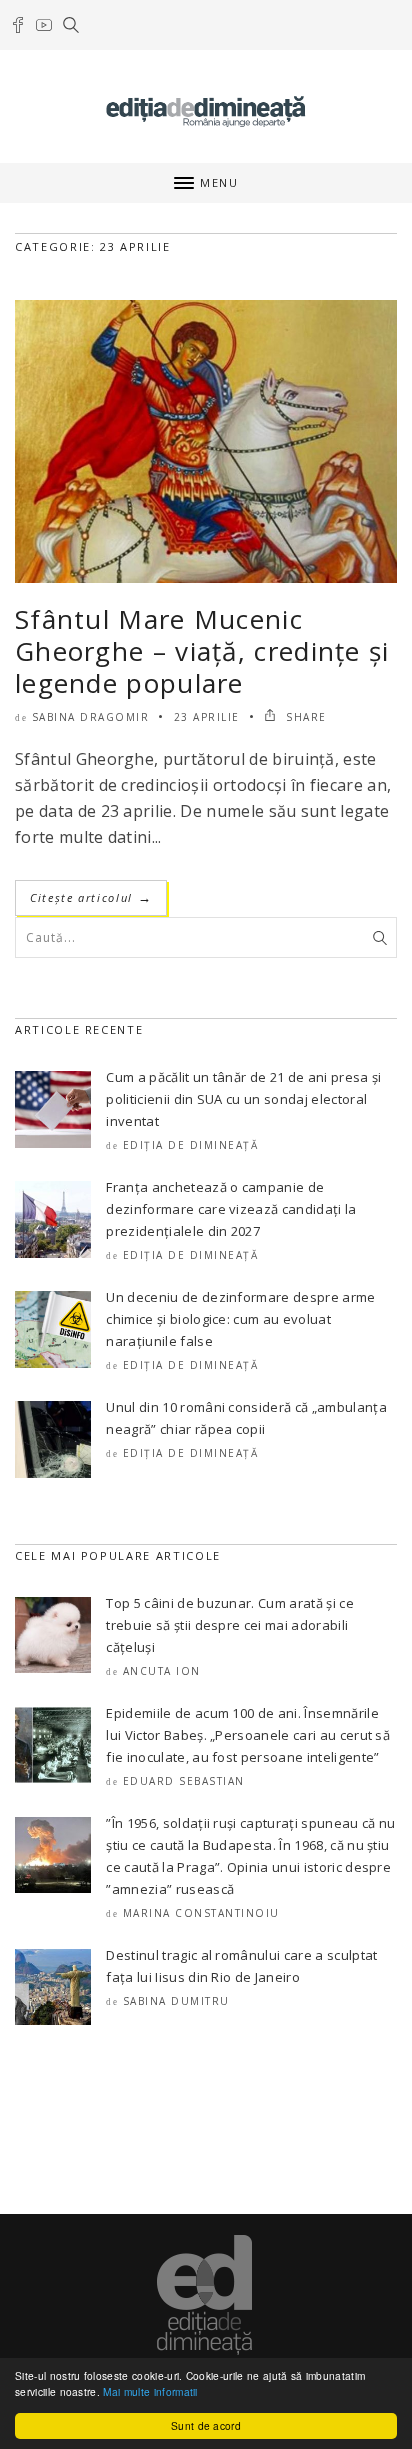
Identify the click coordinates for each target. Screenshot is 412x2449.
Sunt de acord (206, 2425)
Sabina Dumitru (176, 2001)
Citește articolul (91, 897)
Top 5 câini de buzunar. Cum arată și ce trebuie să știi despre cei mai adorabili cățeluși (229, 1625)
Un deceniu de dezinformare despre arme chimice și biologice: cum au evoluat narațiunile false (240, 1319)
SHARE (304, 717)
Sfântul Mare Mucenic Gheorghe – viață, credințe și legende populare (202, 651)
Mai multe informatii (150, 2391)
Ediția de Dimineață (191, 1145)
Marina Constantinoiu (201, 1913)
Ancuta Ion (162, 1671)
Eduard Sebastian (184, 1781)
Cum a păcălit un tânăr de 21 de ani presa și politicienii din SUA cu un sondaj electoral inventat (243, 1099)
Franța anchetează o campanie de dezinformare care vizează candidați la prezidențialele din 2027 (231, 1209)
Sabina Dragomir (91, 717)
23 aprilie (207, 717)
